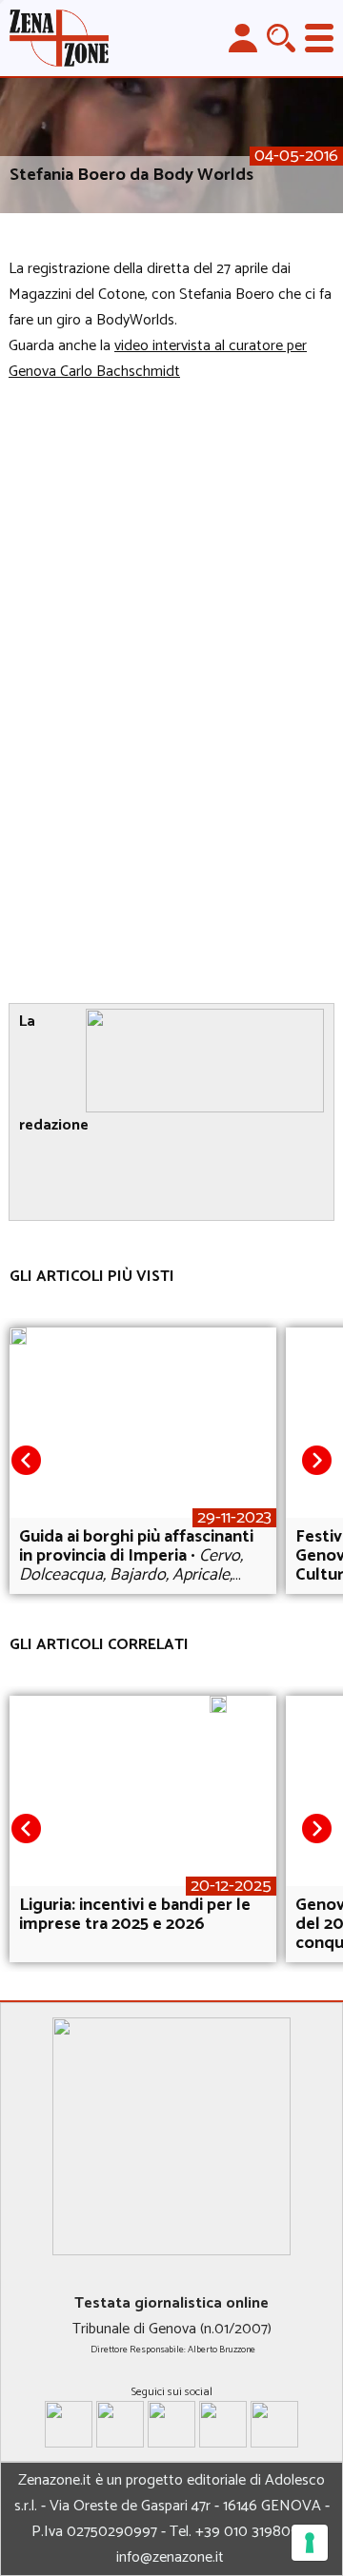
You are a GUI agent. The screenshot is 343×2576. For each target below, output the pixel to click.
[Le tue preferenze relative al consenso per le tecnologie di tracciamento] (310, 2543)
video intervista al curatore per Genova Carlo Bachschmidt (158, 359)
